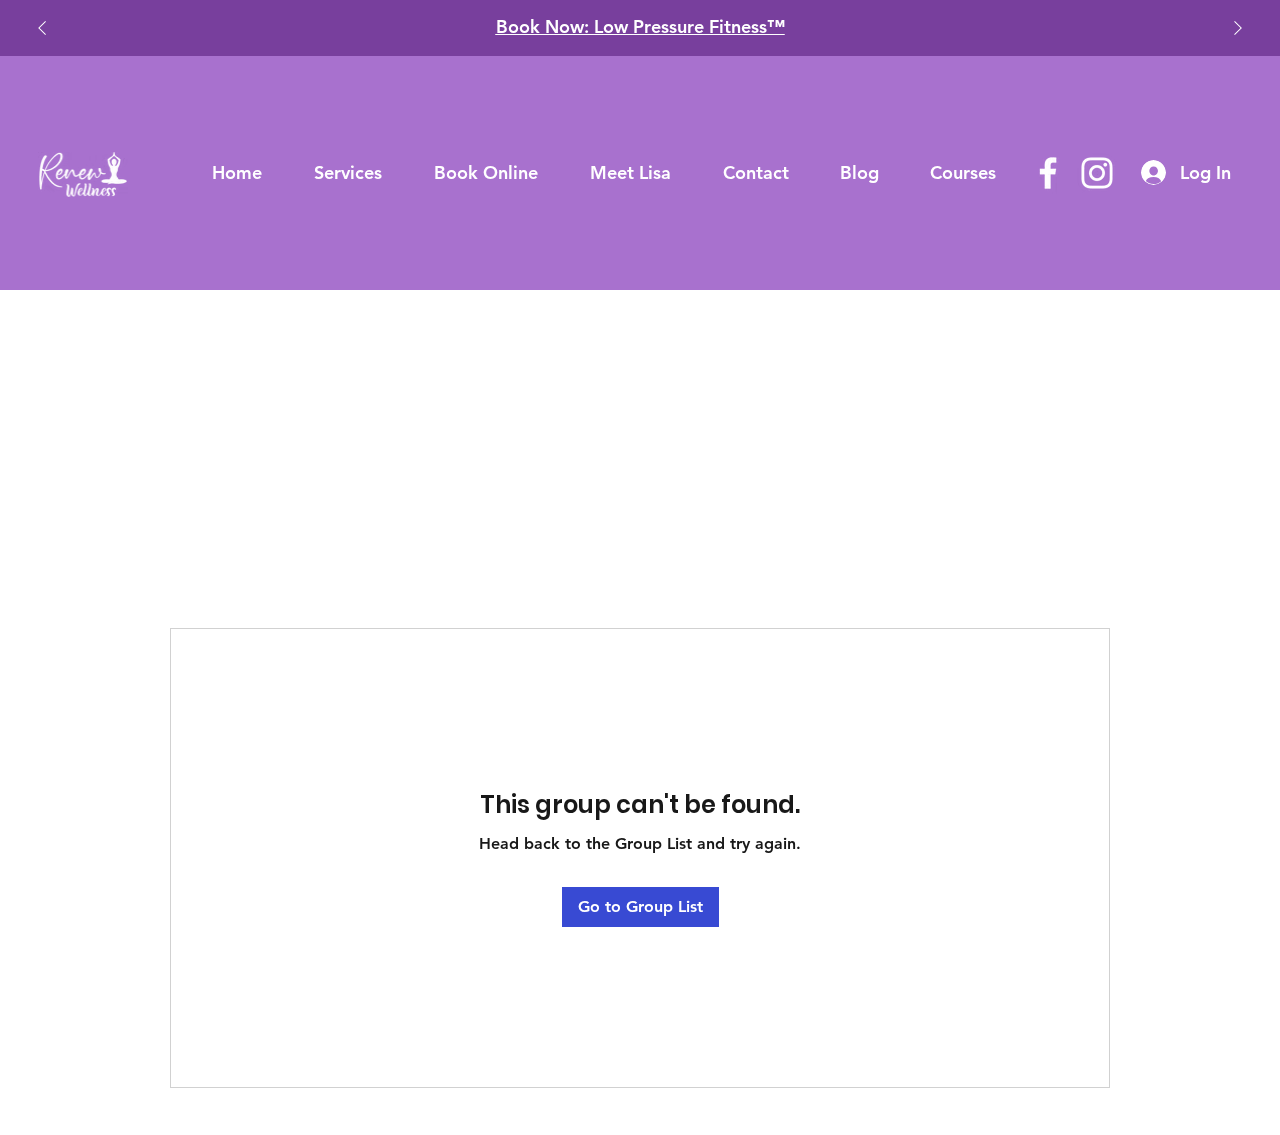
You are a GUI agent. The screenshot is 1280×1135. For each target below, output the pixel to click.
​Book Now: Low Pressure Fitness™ (640, 26)
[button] (348, 172)
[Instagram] (1097, 173)
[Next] (1238, 28)
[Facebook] (1048, 173)
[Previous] (42, 28)
